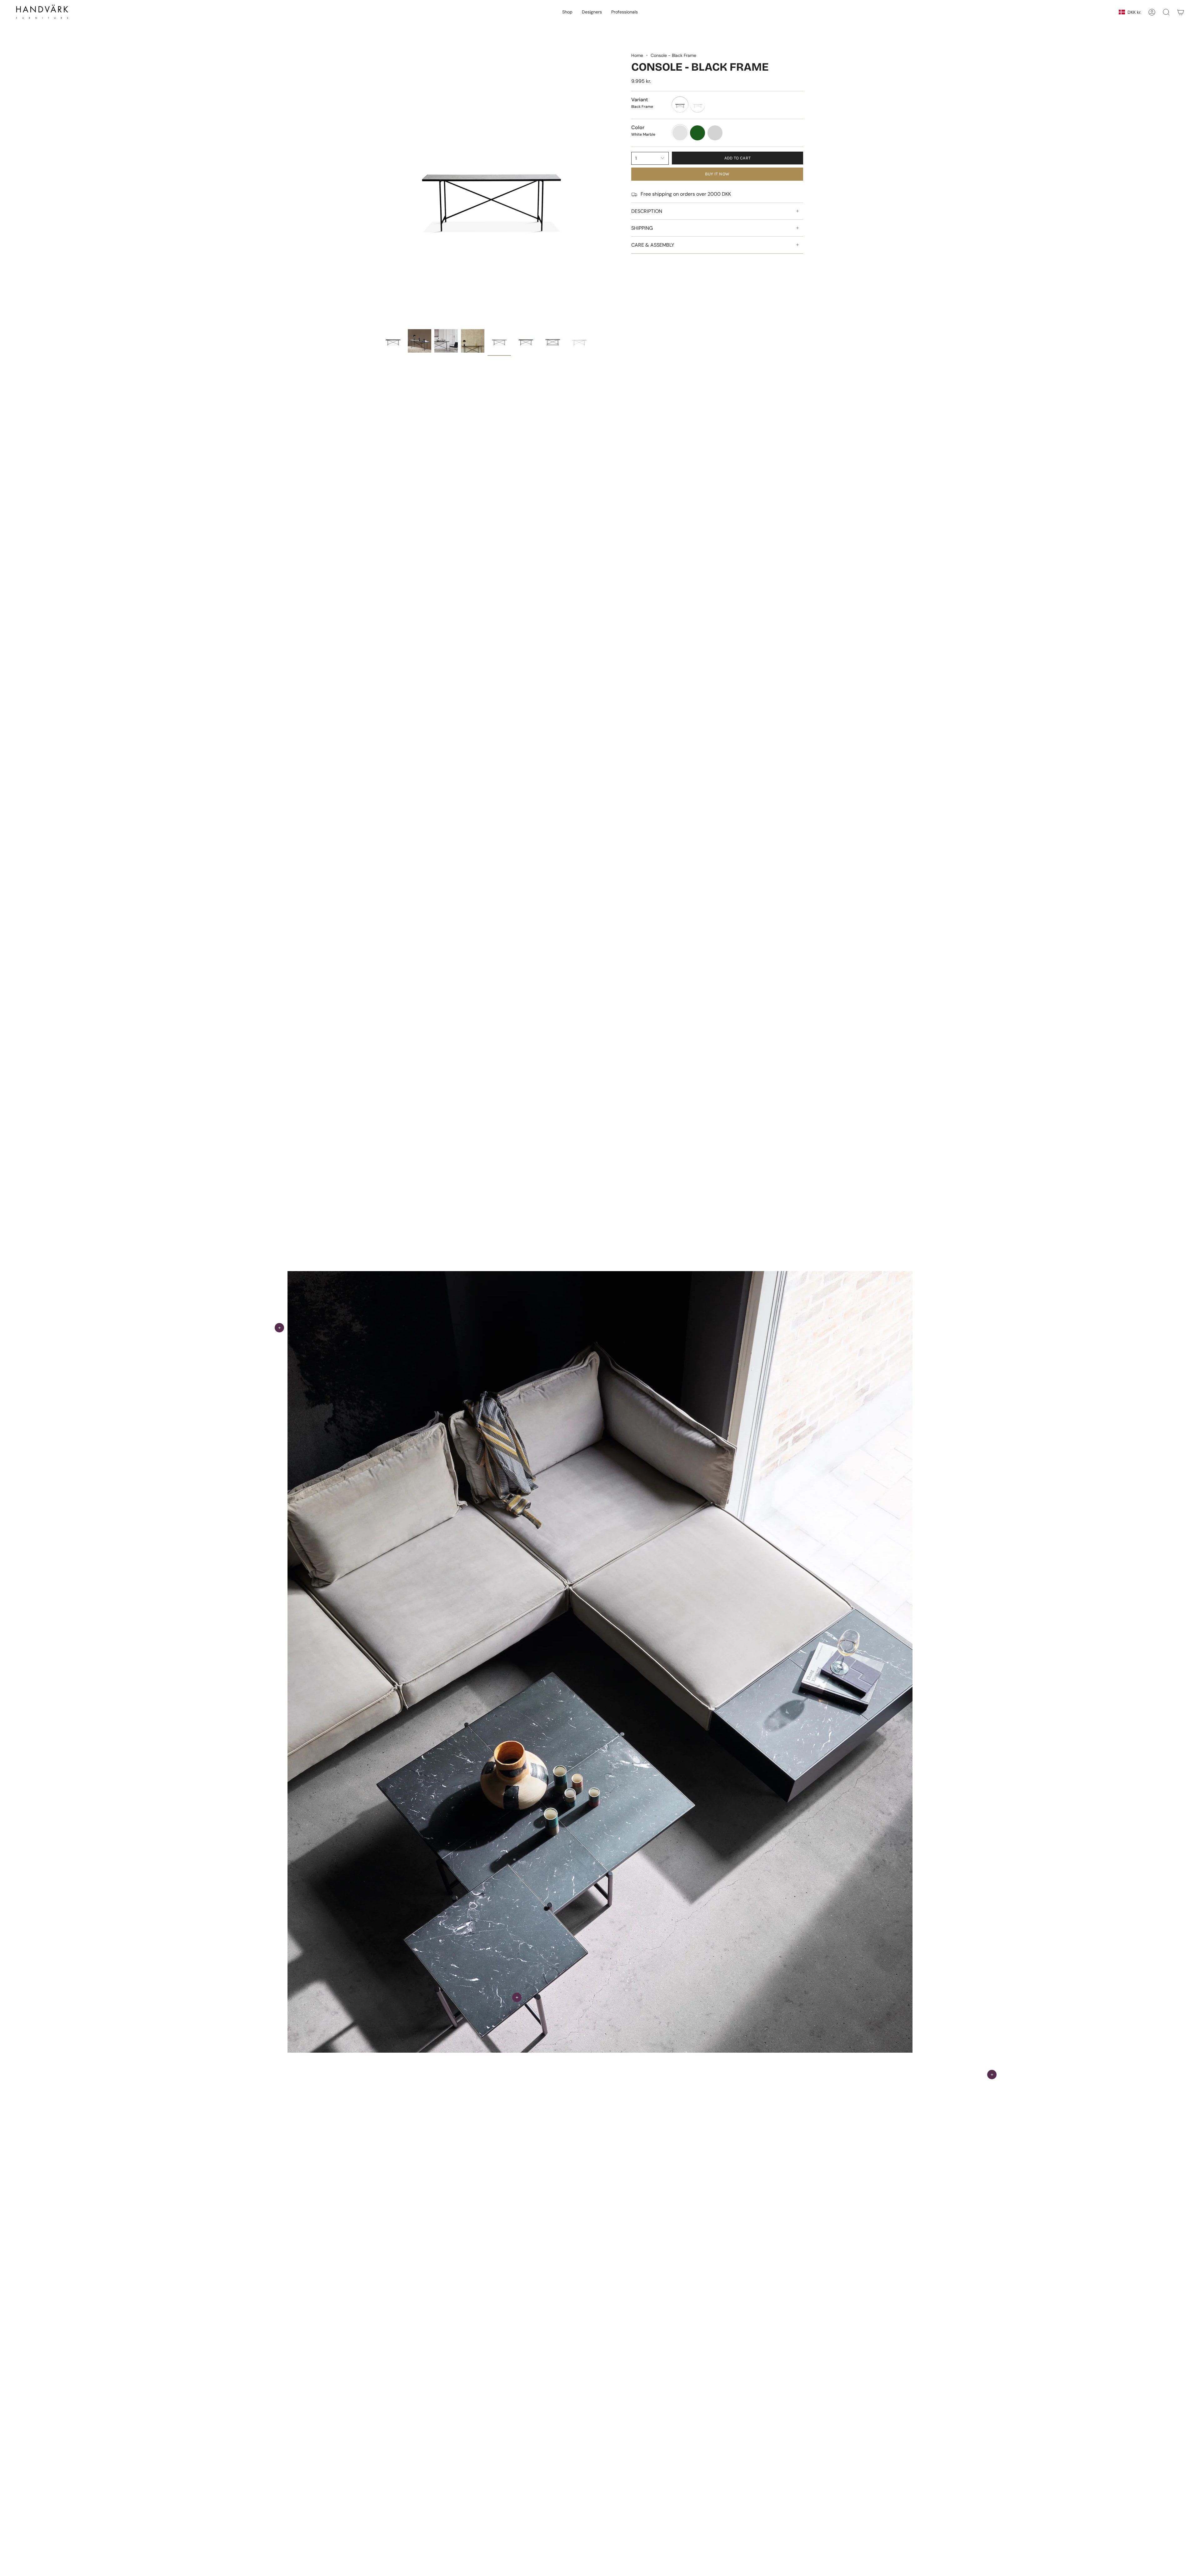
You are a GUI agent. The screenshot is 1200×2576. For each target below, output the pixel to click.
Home (637, 55)
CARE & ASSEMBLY (653, 245)
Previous (381, 189)
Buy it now (717, 174)
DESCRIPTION (647, 211)
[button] (567, 12)
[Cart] (1181, 12)
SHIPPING (642, 228)
